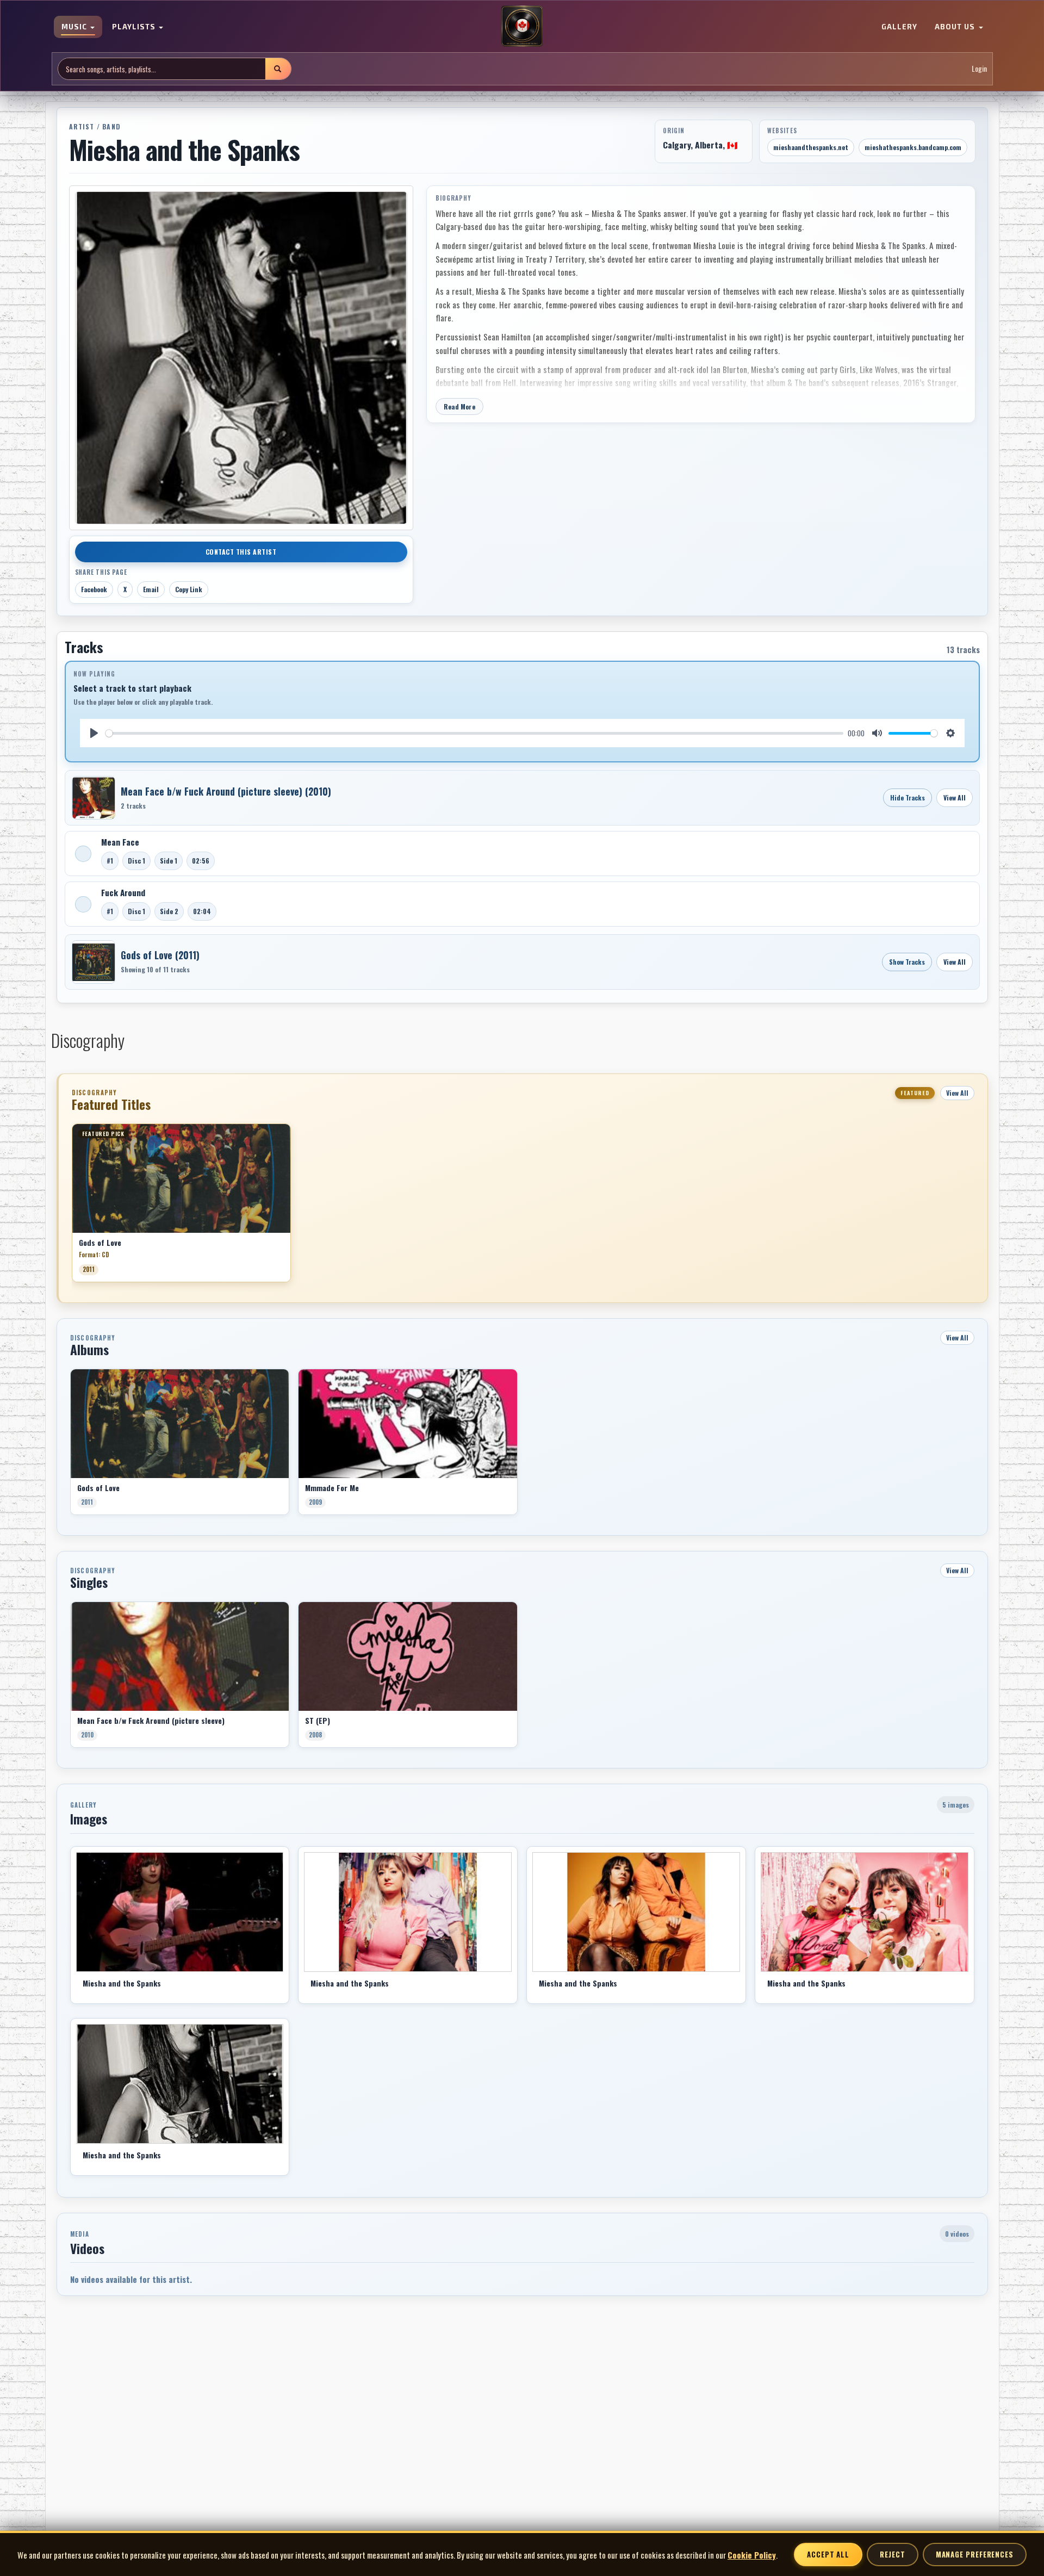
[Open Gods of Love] (94, 962)
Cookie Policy (752, 2555)
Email (151, 589)
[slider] (475, 733)
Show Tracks (907, 962)
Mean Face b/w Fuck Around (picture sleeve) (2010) (226, 791)
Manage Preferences (975, 2554)
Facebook (94, 589)
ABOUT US (956, 27)
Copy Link (189, 589)
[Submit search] (278, 69)
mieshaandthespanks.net (811, 147)
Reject (892, 2554)
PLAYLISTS (135, 27)
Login (979, 69)
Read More (459, 406)
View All (955, 797)
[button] (72, 1207)
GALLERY (899, 27)
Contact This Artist (241, 552)
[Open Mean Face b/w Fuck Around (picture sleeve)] (94, 798)
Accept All (828, 2554)
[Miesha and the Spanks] (180, 1912)
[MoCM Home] (522, 27)
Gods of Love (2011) (160, 955)
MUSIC (75, 27)
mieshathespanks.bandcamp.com (913, 147)
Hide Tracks (908, 797)
